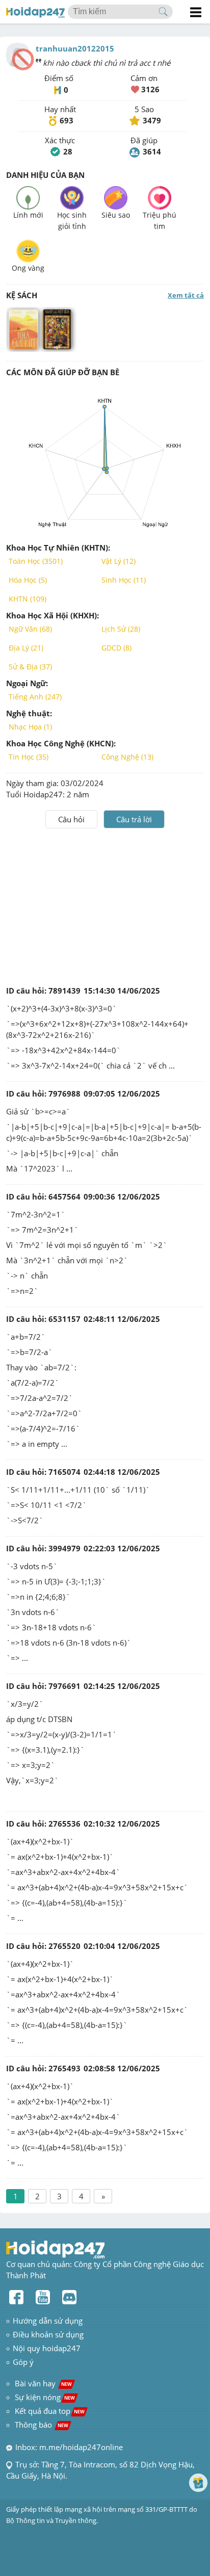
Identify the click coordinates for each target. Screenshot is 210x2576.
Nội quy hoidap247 (47, 2348)
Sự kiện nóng (45, 2397)
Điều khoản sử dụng (48, 2334)
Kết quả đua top (50, 2411)
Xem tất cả (186, 295)
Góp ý (23, 2362)
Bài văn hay (42, 2383)
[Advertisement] (105, 905)
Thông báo (42, 2425)
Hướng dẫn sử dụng (48, 2321)
